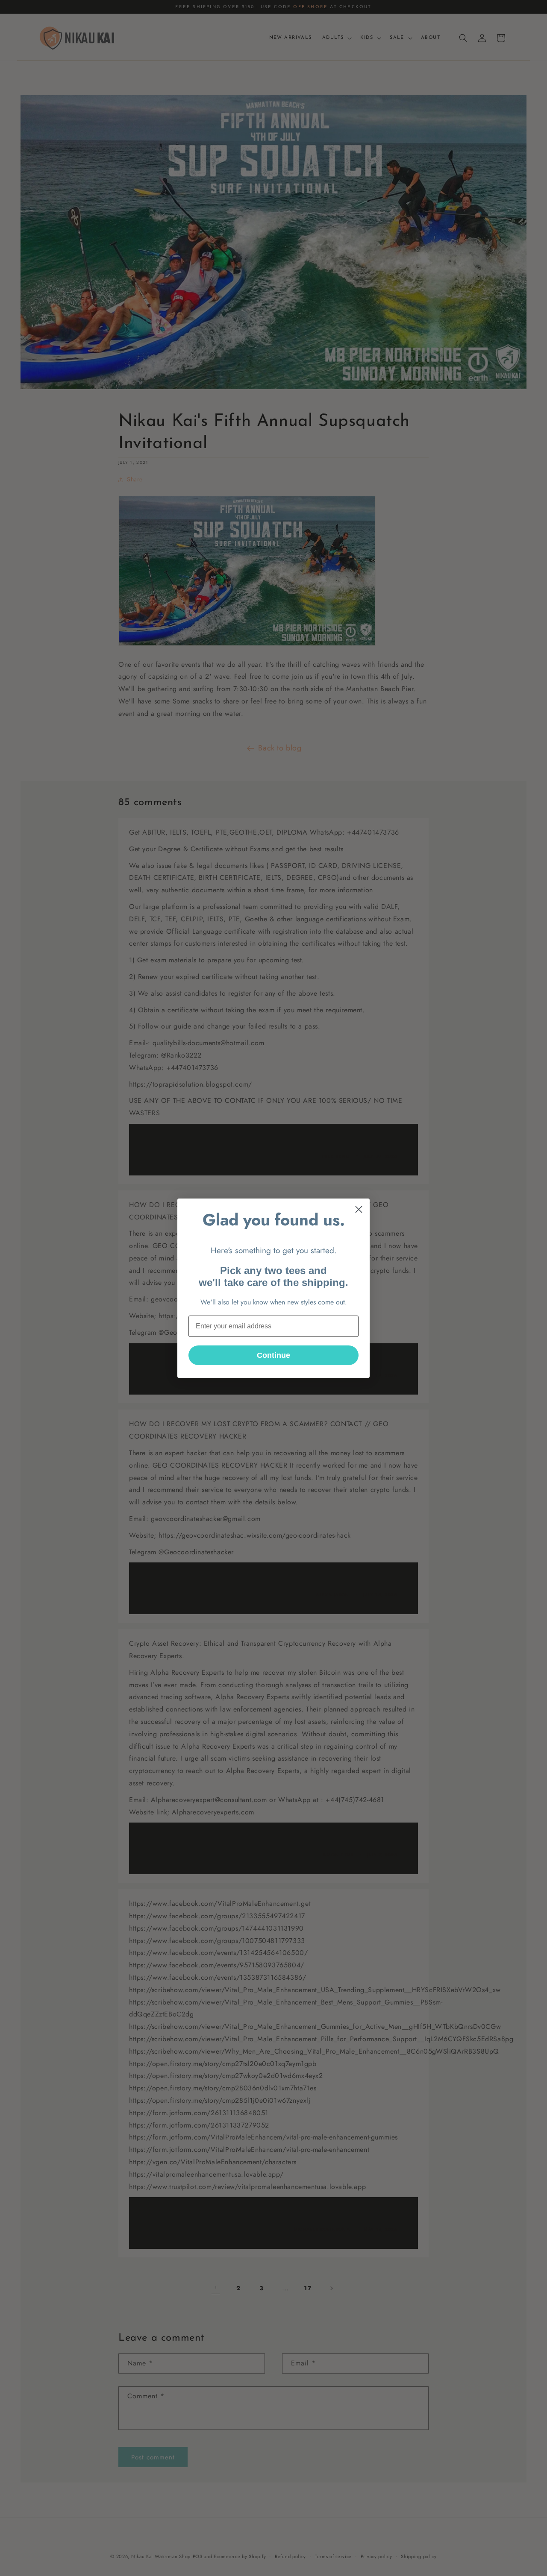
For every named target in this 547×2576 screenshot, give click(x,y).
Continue (273, 1355)
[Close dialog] (359, 1209)
